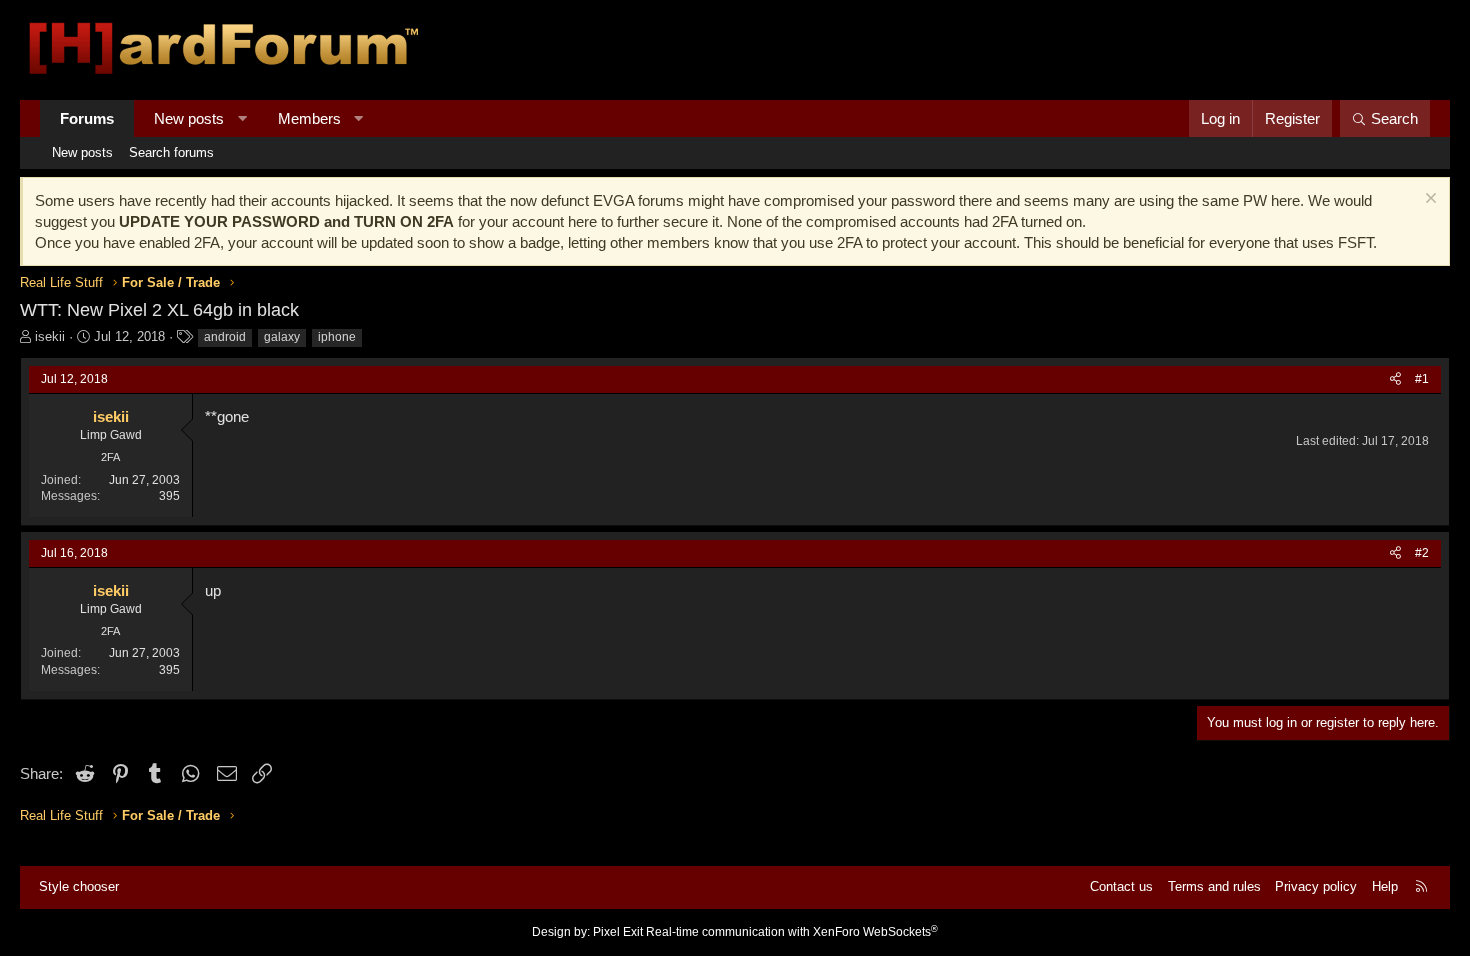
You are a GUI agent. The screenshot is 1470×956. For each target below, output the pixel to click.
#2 (1422, 553)
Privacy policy (1316, 886)
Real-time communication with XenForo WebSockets (792, 932)
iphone (337, 337)
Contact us (1121, 886)
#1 (1422, 379)
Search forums (171, 152)
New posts (189, 118)
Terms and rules (1214, 886)
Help (1385, 886)
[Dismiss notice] (1428, 200)
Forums (87, 118)
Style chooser (79, 886)
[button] (242, 118)
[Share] (1395, 379)
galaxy (282, 337)
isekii (50, 336)
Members (309, 118)
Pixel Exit (618, 932)
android (225, 337)
